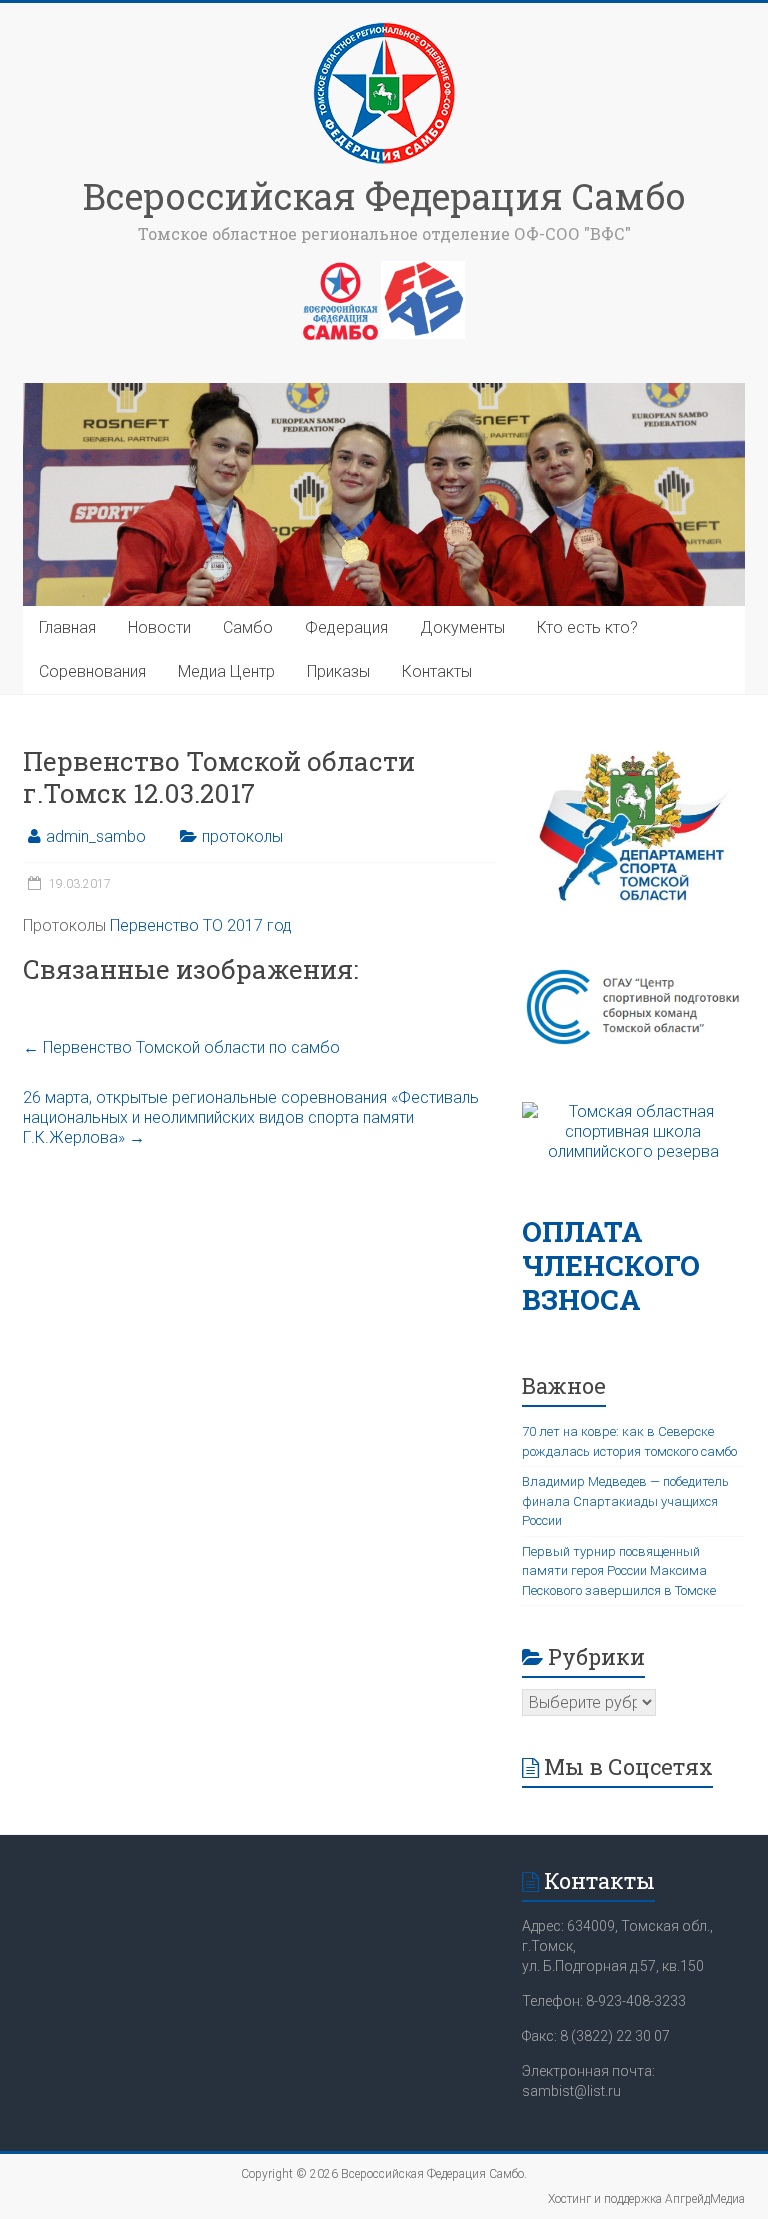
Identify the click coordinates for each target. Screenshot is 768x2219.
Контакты (437, 671)
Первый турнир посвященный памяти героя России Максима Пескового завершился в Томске (619, 1571)
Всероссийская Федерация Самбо (384, 196)
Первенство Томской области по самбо (181, 1047)
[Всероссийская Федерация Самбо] (384, 27)
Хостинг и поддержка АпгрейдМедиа (646, 2199)
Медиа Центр (226, 671)
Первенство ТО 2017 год (201, 925)
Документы (462, 627)
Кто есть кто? (587, 627)
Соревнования (92, 671)
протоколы (242, 836)
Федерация (346, 627)
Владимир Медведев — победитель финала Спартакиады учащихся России (625, 1501)
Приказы (338, 671)
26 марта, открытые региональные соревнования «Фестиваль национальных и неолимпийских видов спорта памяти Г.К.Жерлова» (251, 1117)
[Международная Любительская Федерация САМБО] (423, 271)
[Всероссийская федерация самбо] (340, 271)
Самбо (248, 627)
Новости (159, 627)
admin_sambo (96, 836)
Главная (67, 627)
